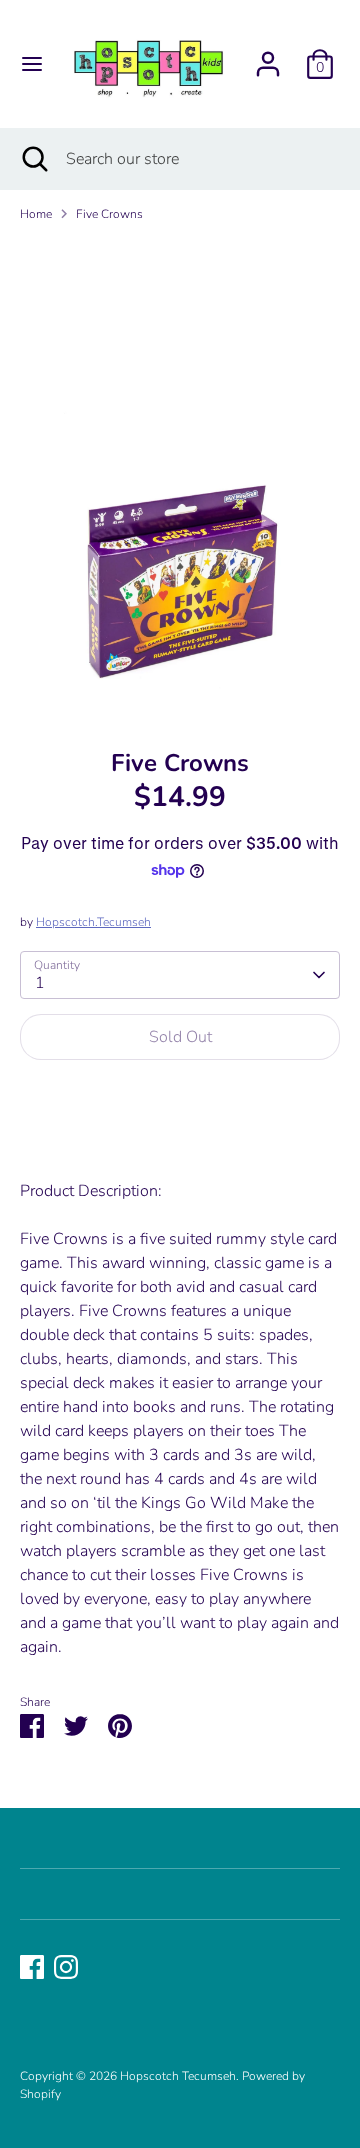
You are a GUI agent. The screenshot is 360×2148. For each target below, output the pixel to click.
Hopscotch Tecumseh (178, 2076)
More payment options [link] (180, 1146)
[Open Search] (33, 159)
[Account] (268, 56)
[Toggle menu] (32, 64)
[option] (180, 478)
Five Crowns (109, 214)
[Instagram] (66, 1967)
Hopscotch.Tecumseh (93, 922)
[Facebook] (32, 1967)
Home (36, 214)
